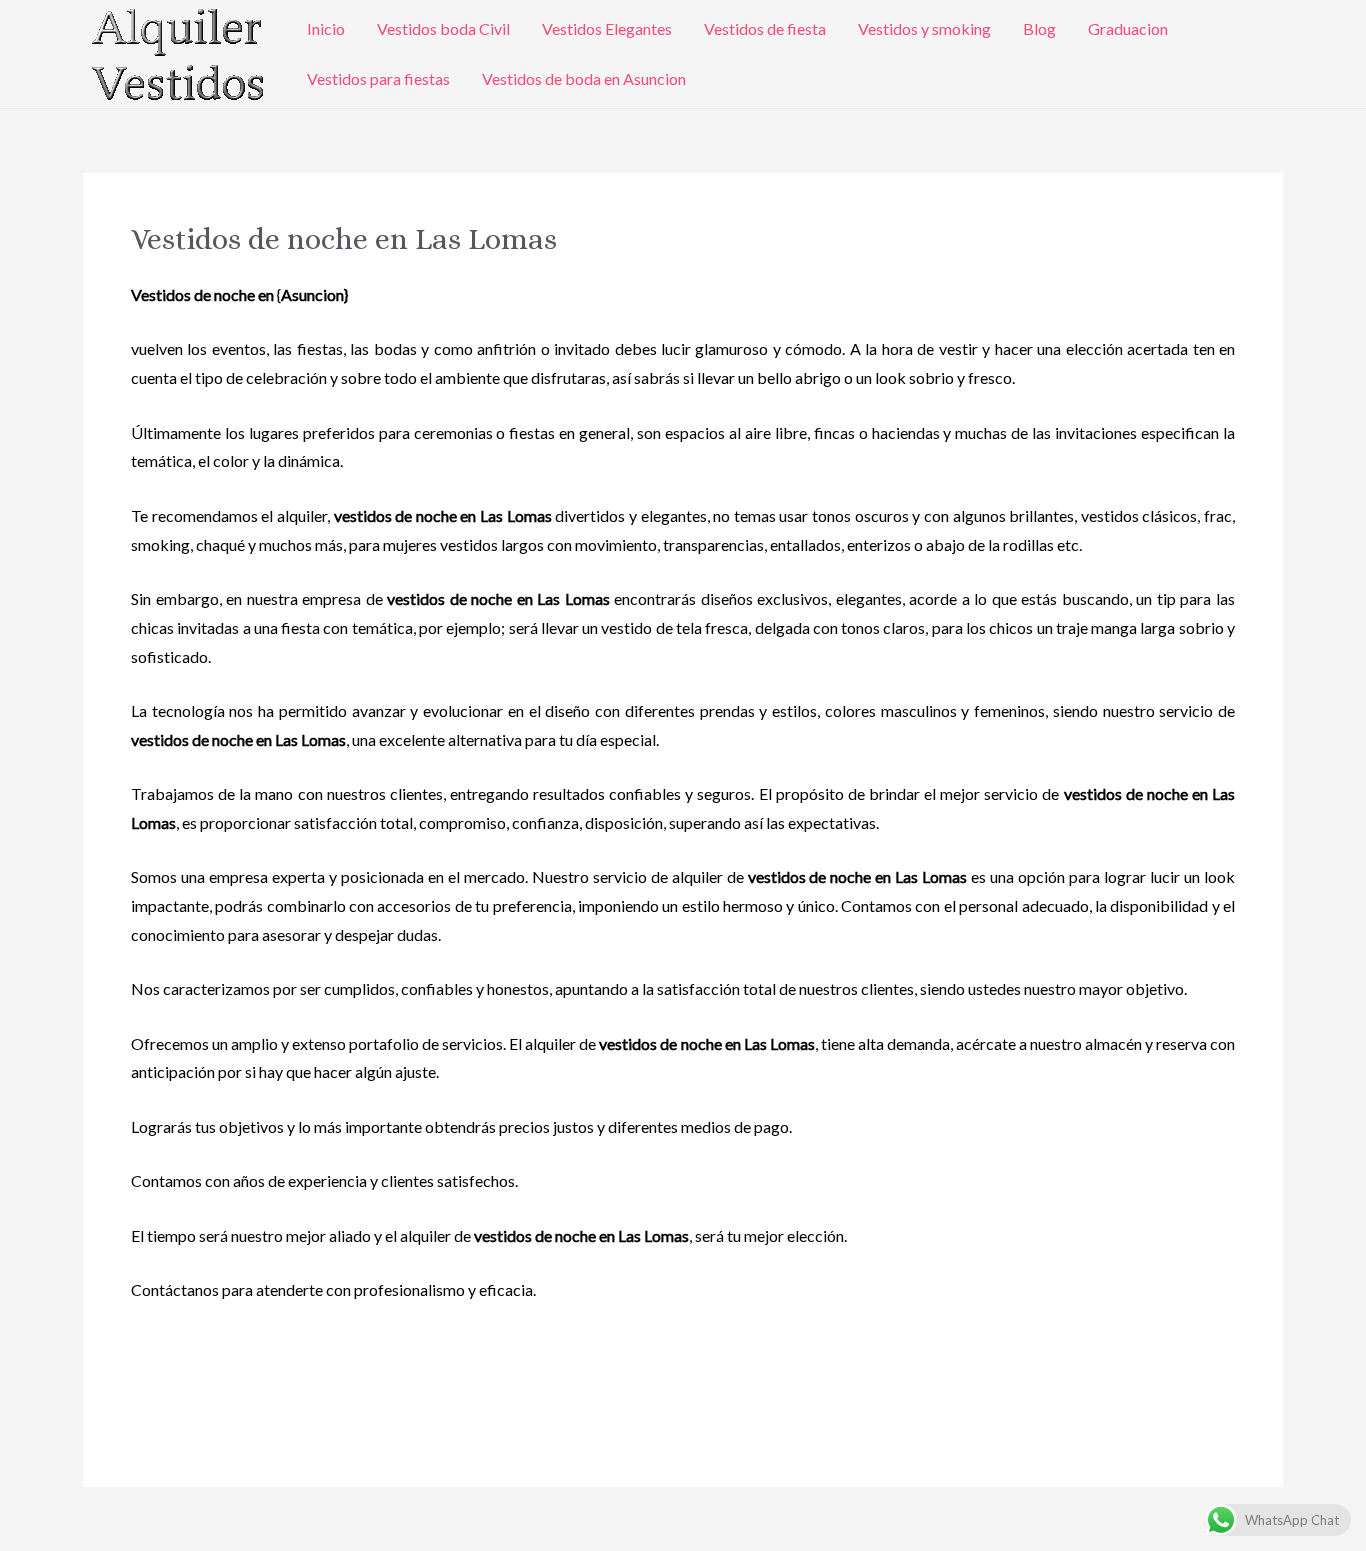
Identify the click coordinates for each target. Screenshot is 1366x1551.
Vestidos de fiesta (765, 28)
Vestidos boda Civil (443, 28)
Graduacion (1128, 28)
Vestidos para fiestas (378, 78)
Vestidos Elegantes (607, 28)
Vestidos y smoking (924, 28)
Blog (1039, 28)
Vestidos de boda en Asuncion (584, 78)
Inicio (326, 28)
